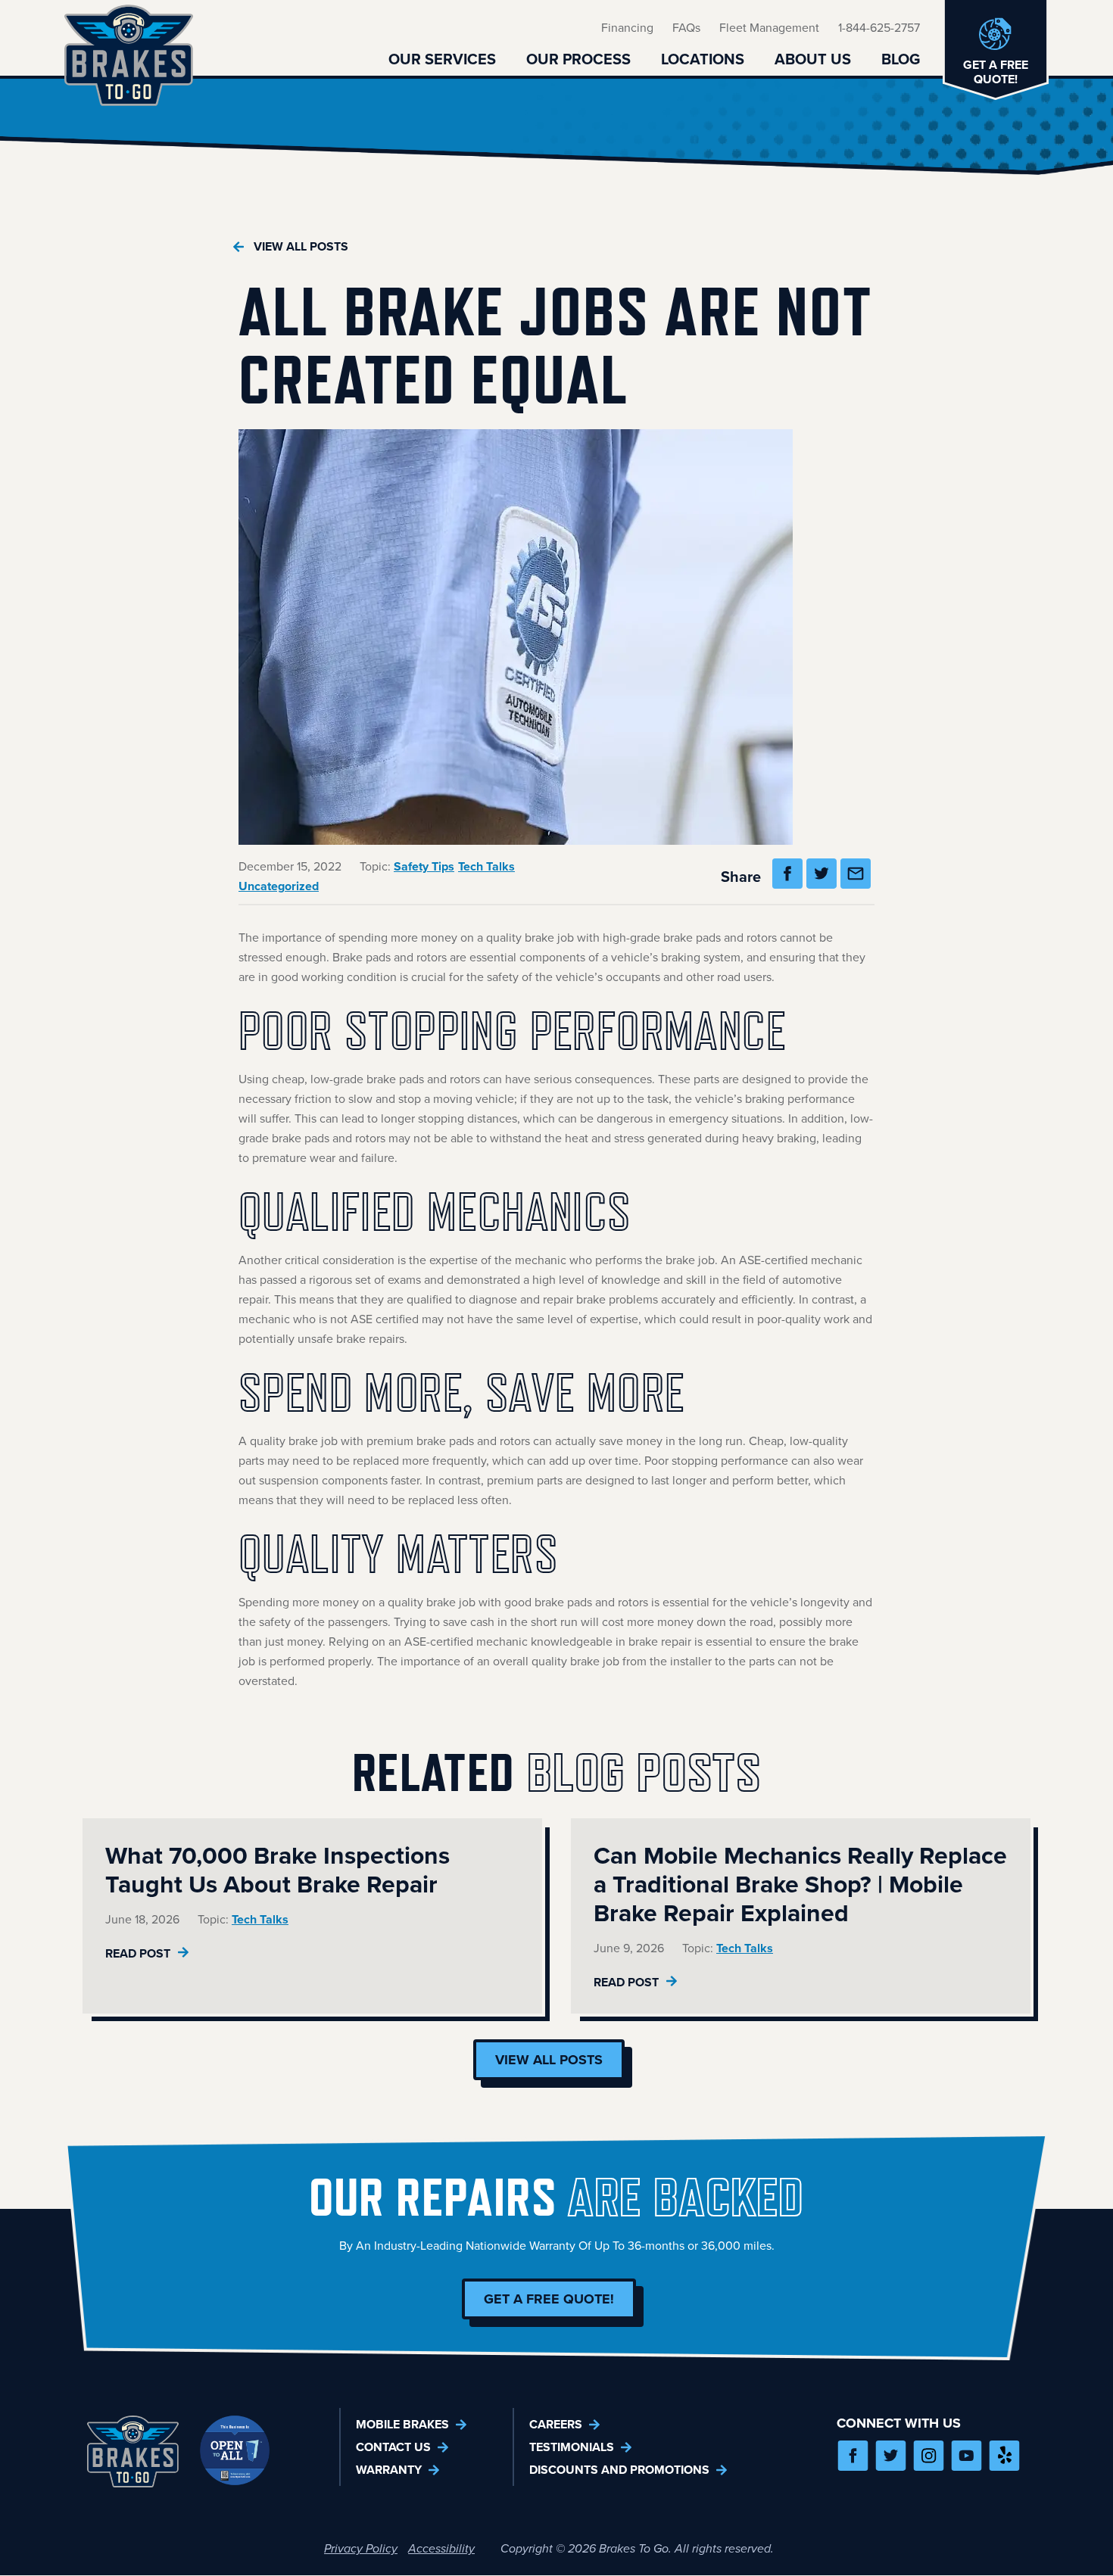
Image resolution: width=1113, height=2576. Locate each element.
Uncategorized (279, 886)
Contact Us (393, 2447)
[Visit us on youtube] (966, 2456)
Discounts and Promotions (619, 2470)
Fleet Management (769, 28)
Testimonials (572, 2447)
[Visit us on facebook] (853, 2456)
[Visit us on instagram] (929, 2456)
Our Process (578, 59)
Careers (556, 2424)
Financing (627, 28)
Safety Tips (424, 866)
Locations (703, 59)
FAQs (686, 28)
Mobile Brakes (402, 2424)
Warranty (389, 2470)
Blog (901, 59)
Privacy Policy (361, 2548)
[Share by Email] (857, 877)
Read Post (139, 1953)
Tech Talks (486, 866)
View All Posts (301, 246)
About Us (813, 59)
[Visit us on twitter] (891, 2456)
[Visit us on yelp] (1004, 2456)
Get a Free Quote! (549, 2299)
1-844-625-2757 (879, 28)
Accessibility (441, 2548)
